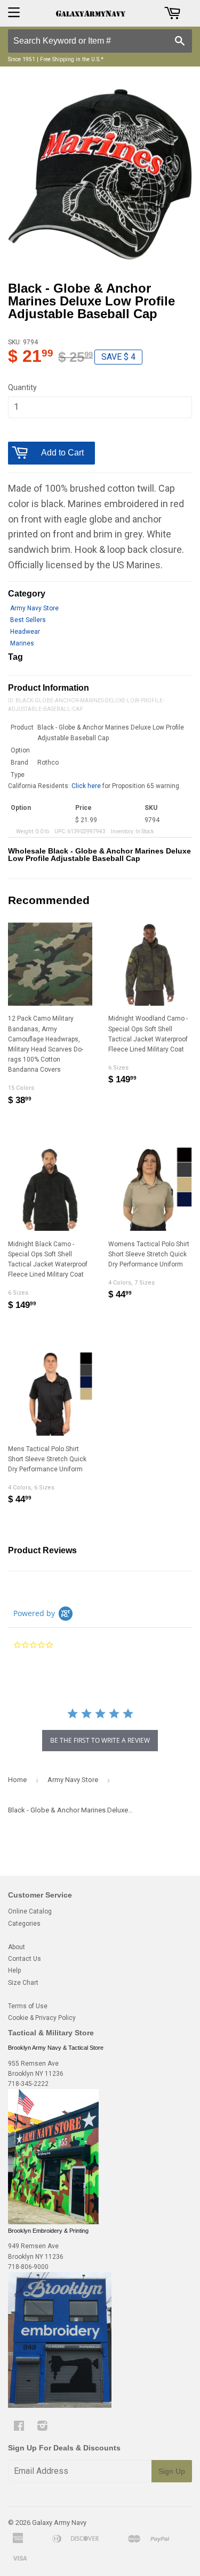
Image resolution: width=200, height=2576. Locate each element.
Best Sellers (28, 620)
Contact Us (25, 1959)
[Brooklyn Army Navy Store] (53, 2222)
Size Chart (23, 1983)
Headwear (25, 632)
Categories (24, 1924)
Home (17, 1780)
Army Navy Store (34, 608)
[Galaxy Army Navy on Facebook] (19, 2428)
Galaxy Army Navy (59, 2523)
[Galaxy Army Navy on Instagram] (42, 2428)
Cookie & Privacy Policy (42, 2018)
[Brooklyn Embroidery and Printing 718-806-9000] (60, 2406)
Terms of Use (28, 2006)
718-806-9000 (28, 2267)
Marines (22, 643)
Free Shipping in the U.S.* (72, 59)
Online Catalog (30, 1911)
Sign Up (172, 2471)
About (17, 1947)
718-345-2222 (28, 2084)
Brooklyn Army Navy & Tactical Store (56, 2048)
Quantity (22, 387)
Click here (86, 786)
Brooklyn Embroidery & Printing (48, 2231)
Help (14, 1970)
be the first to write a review (100, 1740)
